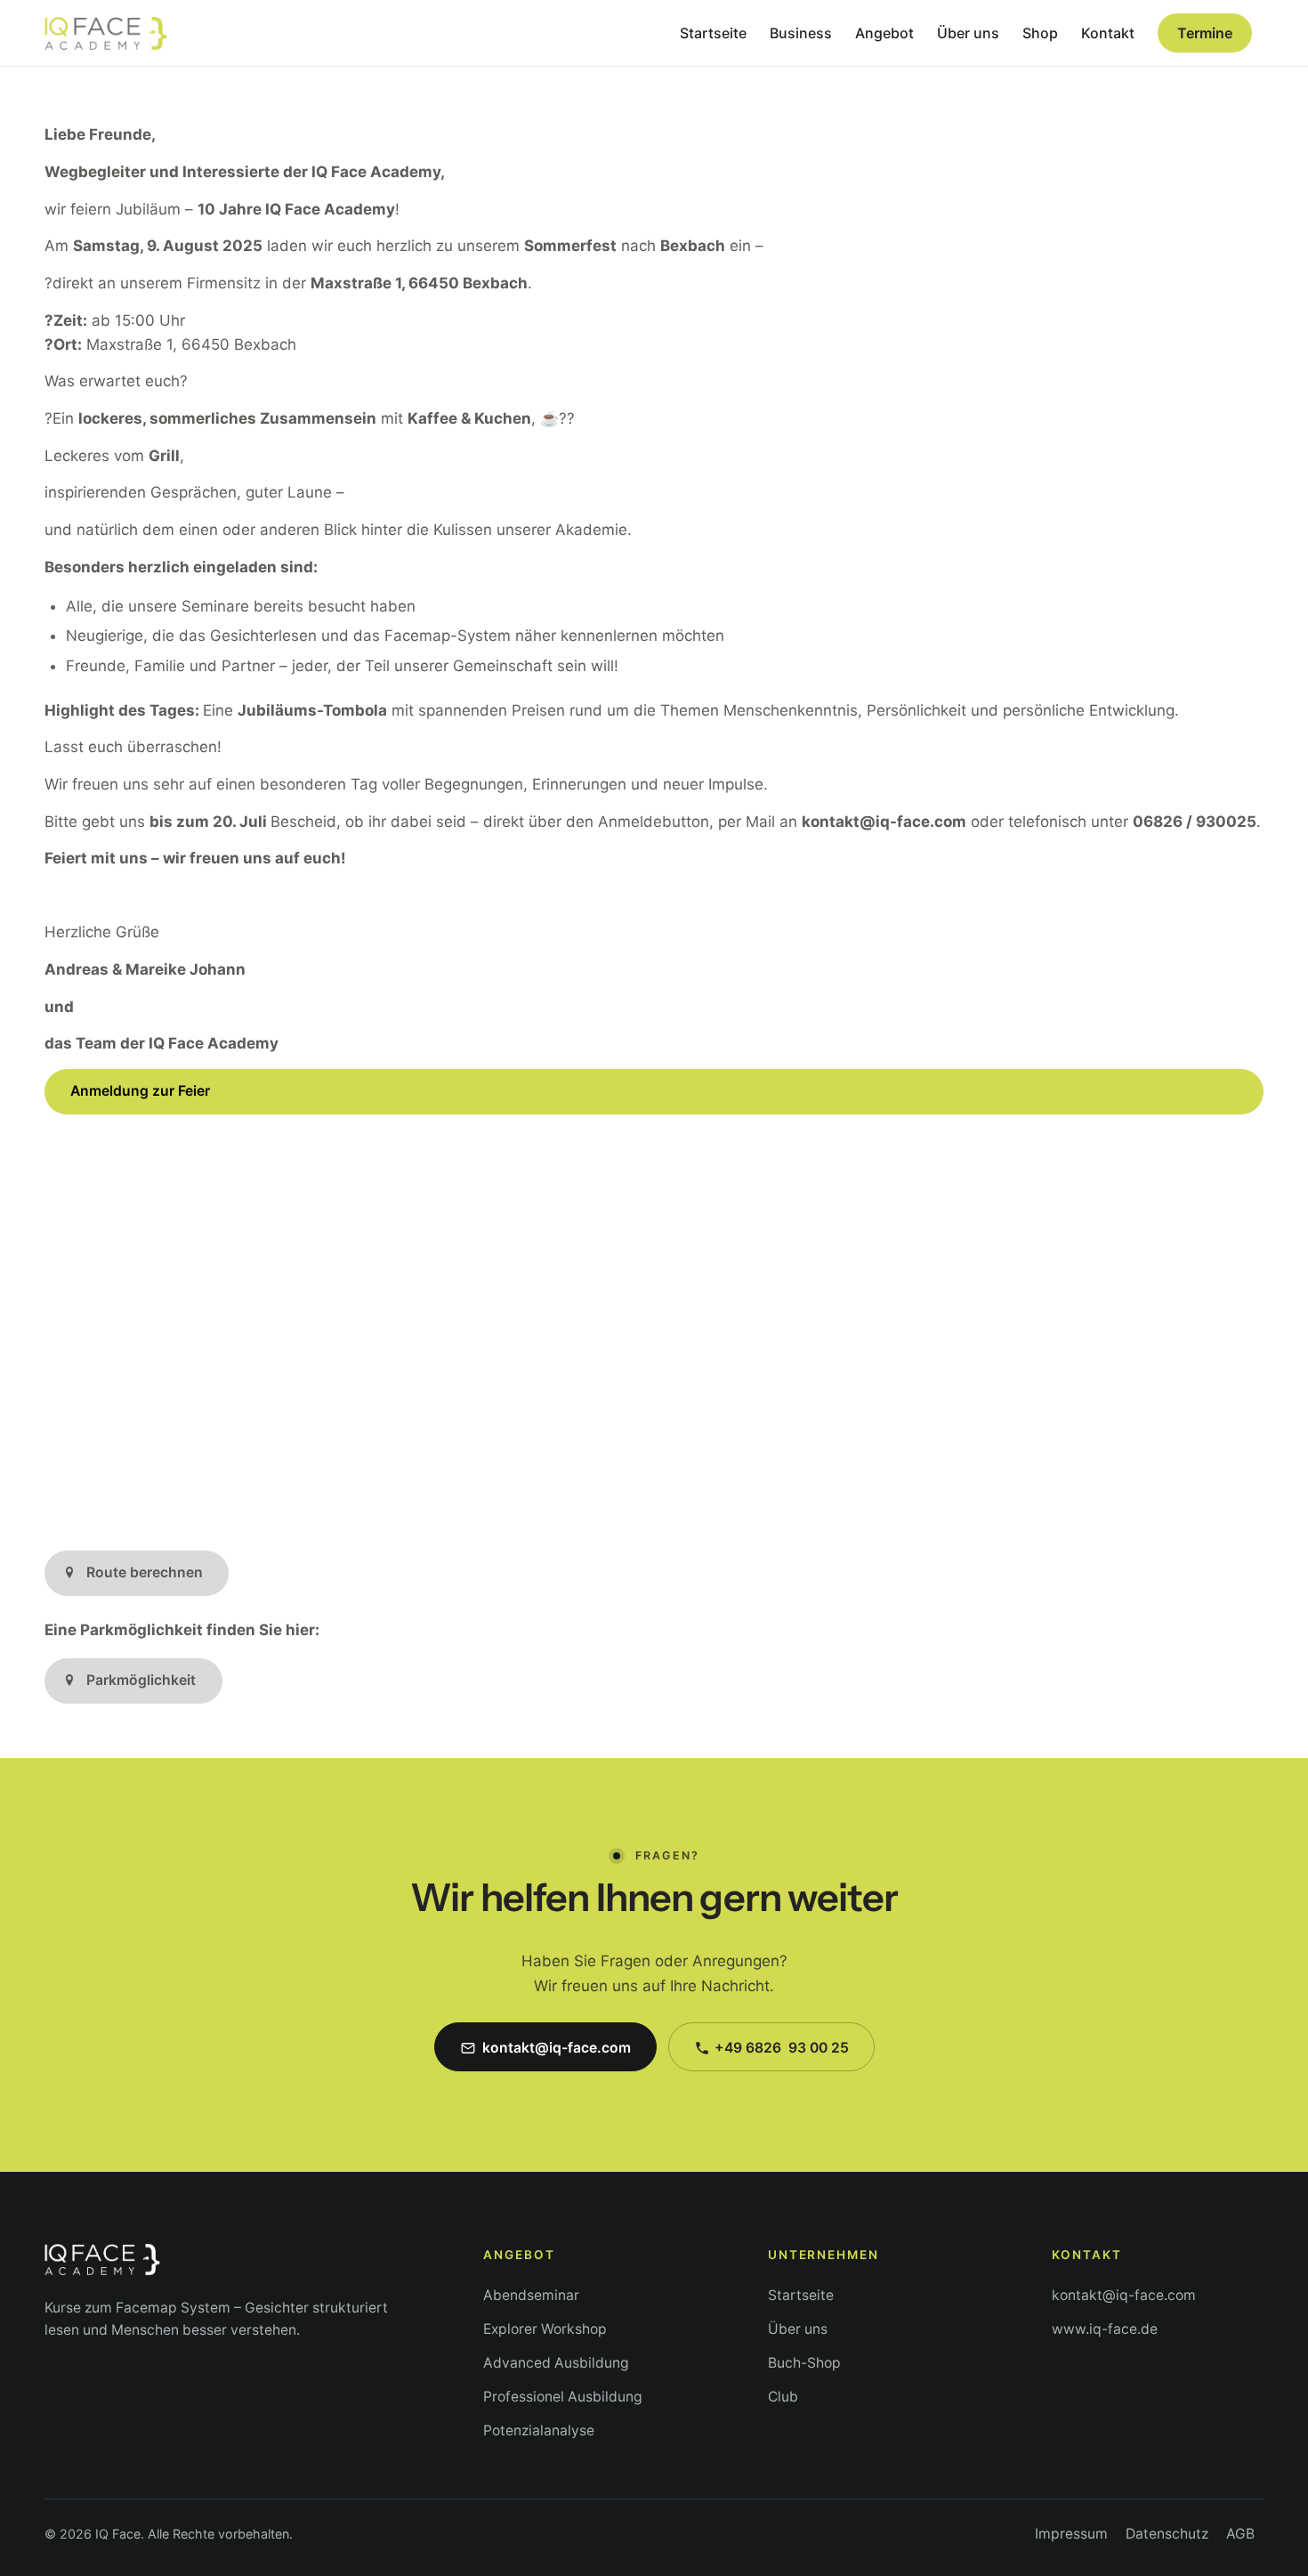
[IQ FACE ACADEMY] (106, 33)
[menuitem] (713, 33)
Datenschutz (1167, 2534)
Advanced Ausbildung (556, 2363)
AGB (1240, 2534)
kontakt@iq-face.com (1124, 2295)
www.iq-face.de (1105, 2329)
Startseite (801, 2295)
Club (783, 2397)
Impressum (1071, 2534)
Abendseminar (531, 2295)
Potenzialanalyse (539, 2430)
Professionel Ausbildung (563, 2397)
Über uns (798, 2329)
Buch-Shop (804, 2363)
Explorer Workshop (545, 2329)
